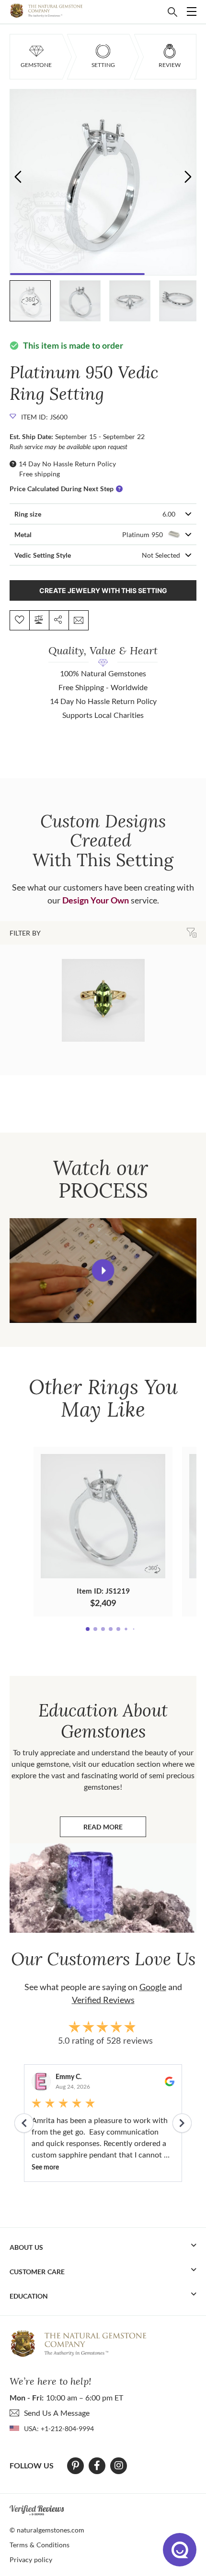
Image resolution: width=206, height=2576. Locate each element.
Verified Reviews (103, 2000)
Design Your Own (96, 900)
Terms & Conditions (40, 2545)
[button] (188, 176)
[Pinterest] (75, 2466)
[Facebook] (97, 2466)
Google (153, 1987)
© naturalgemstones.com (47, 2530)
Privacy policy (31, 2559)
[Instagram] (119, 2466)
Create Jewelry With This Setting (103, 590)
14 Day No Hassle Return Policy (67, 464)
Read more (115, 1829)
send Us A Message (57, 2413)
